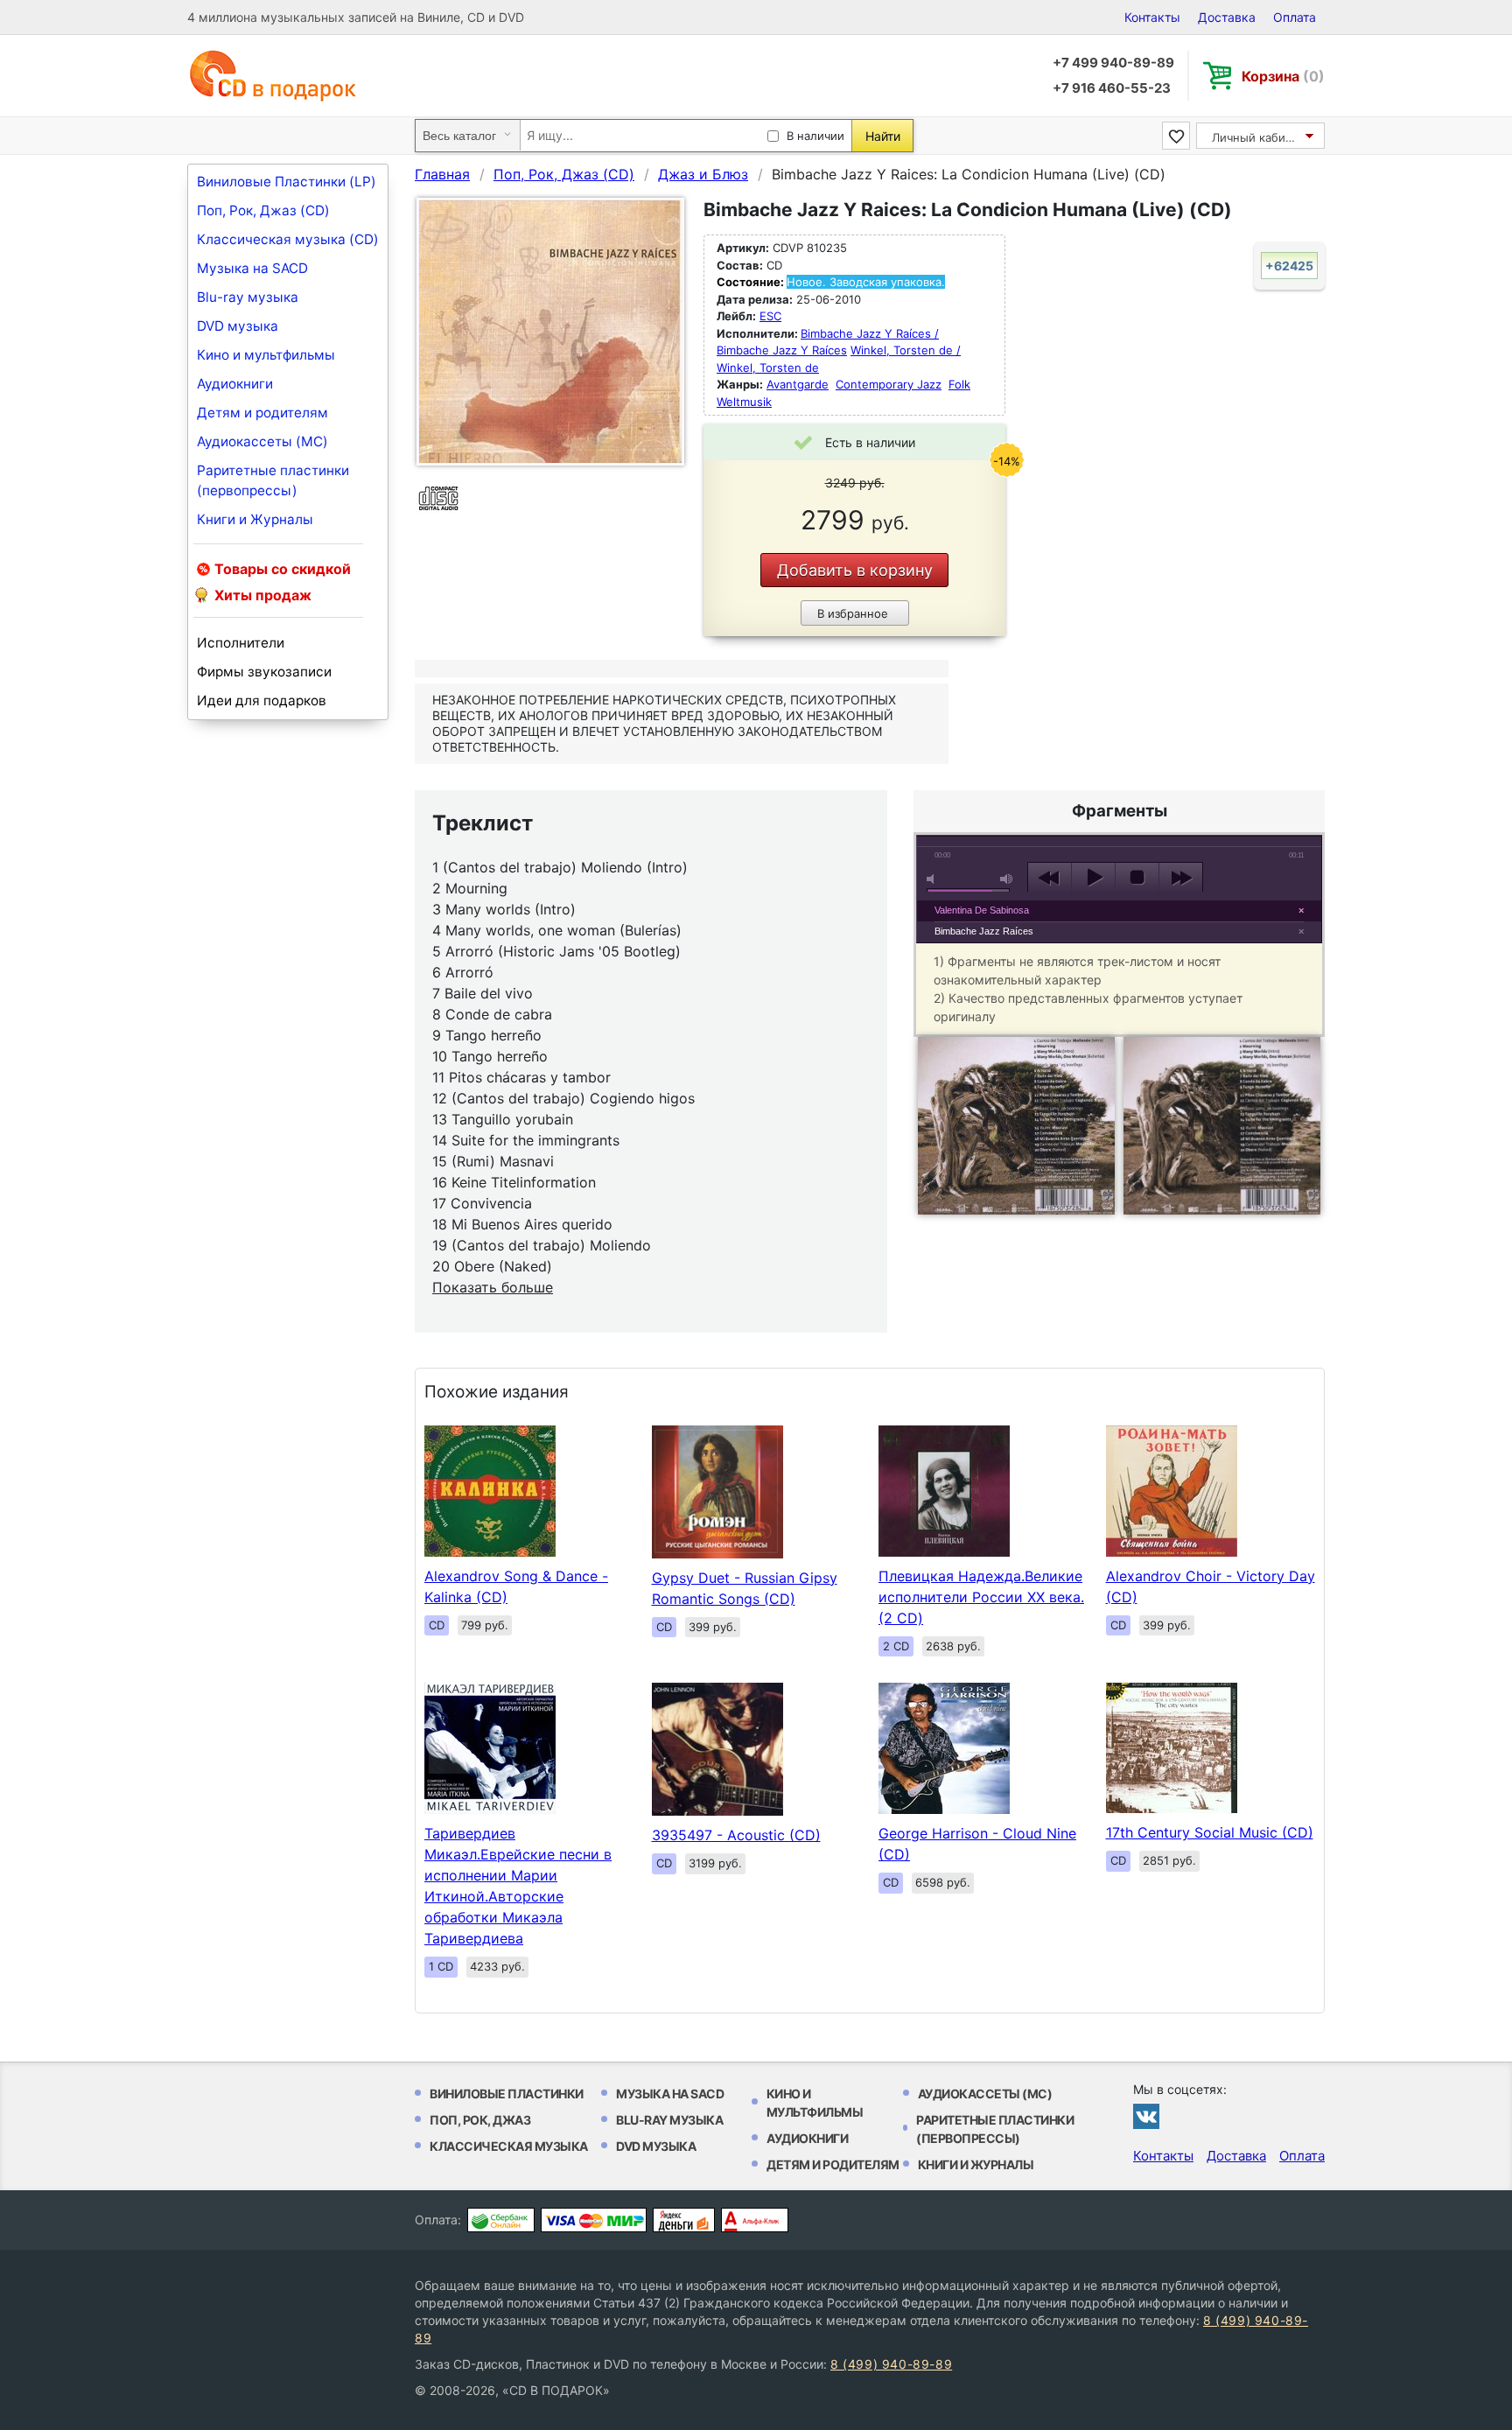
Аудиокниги (235, 384)
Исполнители (241, 643)
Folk (959, 384)
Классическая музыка (509, 2146)
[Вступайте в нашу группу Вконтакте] (1146, 2116)
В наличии (815, 136)
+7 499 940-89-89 (1113, 63)
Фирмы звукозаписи (264, 672)
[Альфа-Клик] (755, 2220)
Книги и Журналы (255, 519)
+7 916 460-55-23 (1112, 88)
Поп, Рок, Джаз (480, 2120)
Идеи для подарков (262, 700)
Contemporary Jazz (889, 384)
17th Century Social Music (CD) (1210, 1832)
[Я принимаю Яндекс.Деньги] (684, 2220)
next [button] (1181, 878)
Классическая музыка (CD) (288, 239)
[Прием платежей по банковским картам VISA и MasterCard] (594, 2220)
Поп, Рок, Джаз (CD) (263, 210)
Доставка (1227, 17)
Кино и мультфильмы (266, 355)
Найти (883, 136)
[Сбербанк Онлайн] (501, 2220)
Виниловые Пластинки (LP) (287, 182)
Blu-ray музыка (248, 297)
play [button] (1093, 878)
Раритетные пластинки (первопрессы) (273, 480)
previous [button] (1050, 878)
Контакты (1152, 17)
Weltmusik (744, 402)
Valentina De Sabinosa (982, 910)
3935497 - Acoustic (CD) (736, 1835)
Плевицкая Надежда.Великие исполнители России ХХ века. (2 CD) (981, 1597)
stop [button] (1137, 878)
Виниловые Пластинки (507, 2094)
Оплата (1295, 17)
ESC (770, 316)
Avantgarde (798, 384)
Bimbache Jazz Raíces (984, 931)
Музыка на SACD (252, 268)
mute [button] (934, 879)
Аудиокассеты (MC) (262, 441)
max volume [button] (1007, 879)
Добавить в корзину (855, 570)
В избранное (853, 613)
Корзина (1283, 76)
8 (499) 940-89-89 (891, 2364)
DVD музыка (238, 326)
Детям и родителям (262, 413)
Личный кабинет (1259, 137)
